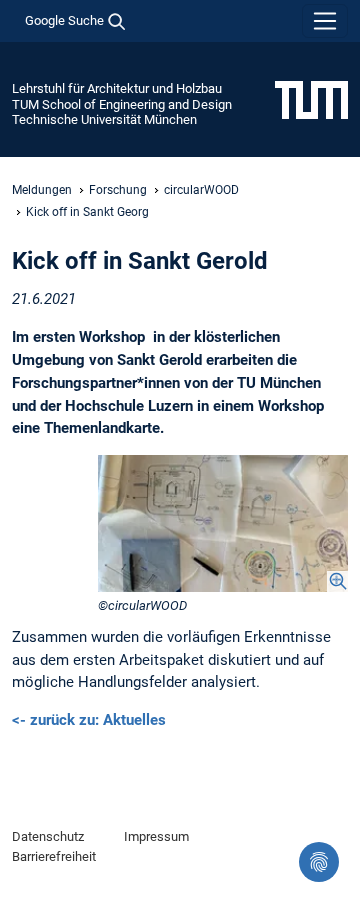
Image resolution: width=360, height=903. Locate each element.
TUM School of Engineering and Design (122, 104)
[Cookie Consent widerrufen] (319, 862)
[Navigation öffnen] (325, 21)
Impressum (156, 836)
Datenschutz (48, 836)
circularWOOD (201, 190)
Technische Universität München (104, 119)
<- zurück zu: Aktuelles (89, 720)
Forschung (118, 190)
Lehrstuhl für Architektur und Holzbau (117, 88)
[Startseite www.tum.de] (311, 99)
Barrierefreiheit (54, 856)
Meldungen (42, 190)
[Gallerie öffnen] (223, 523)
